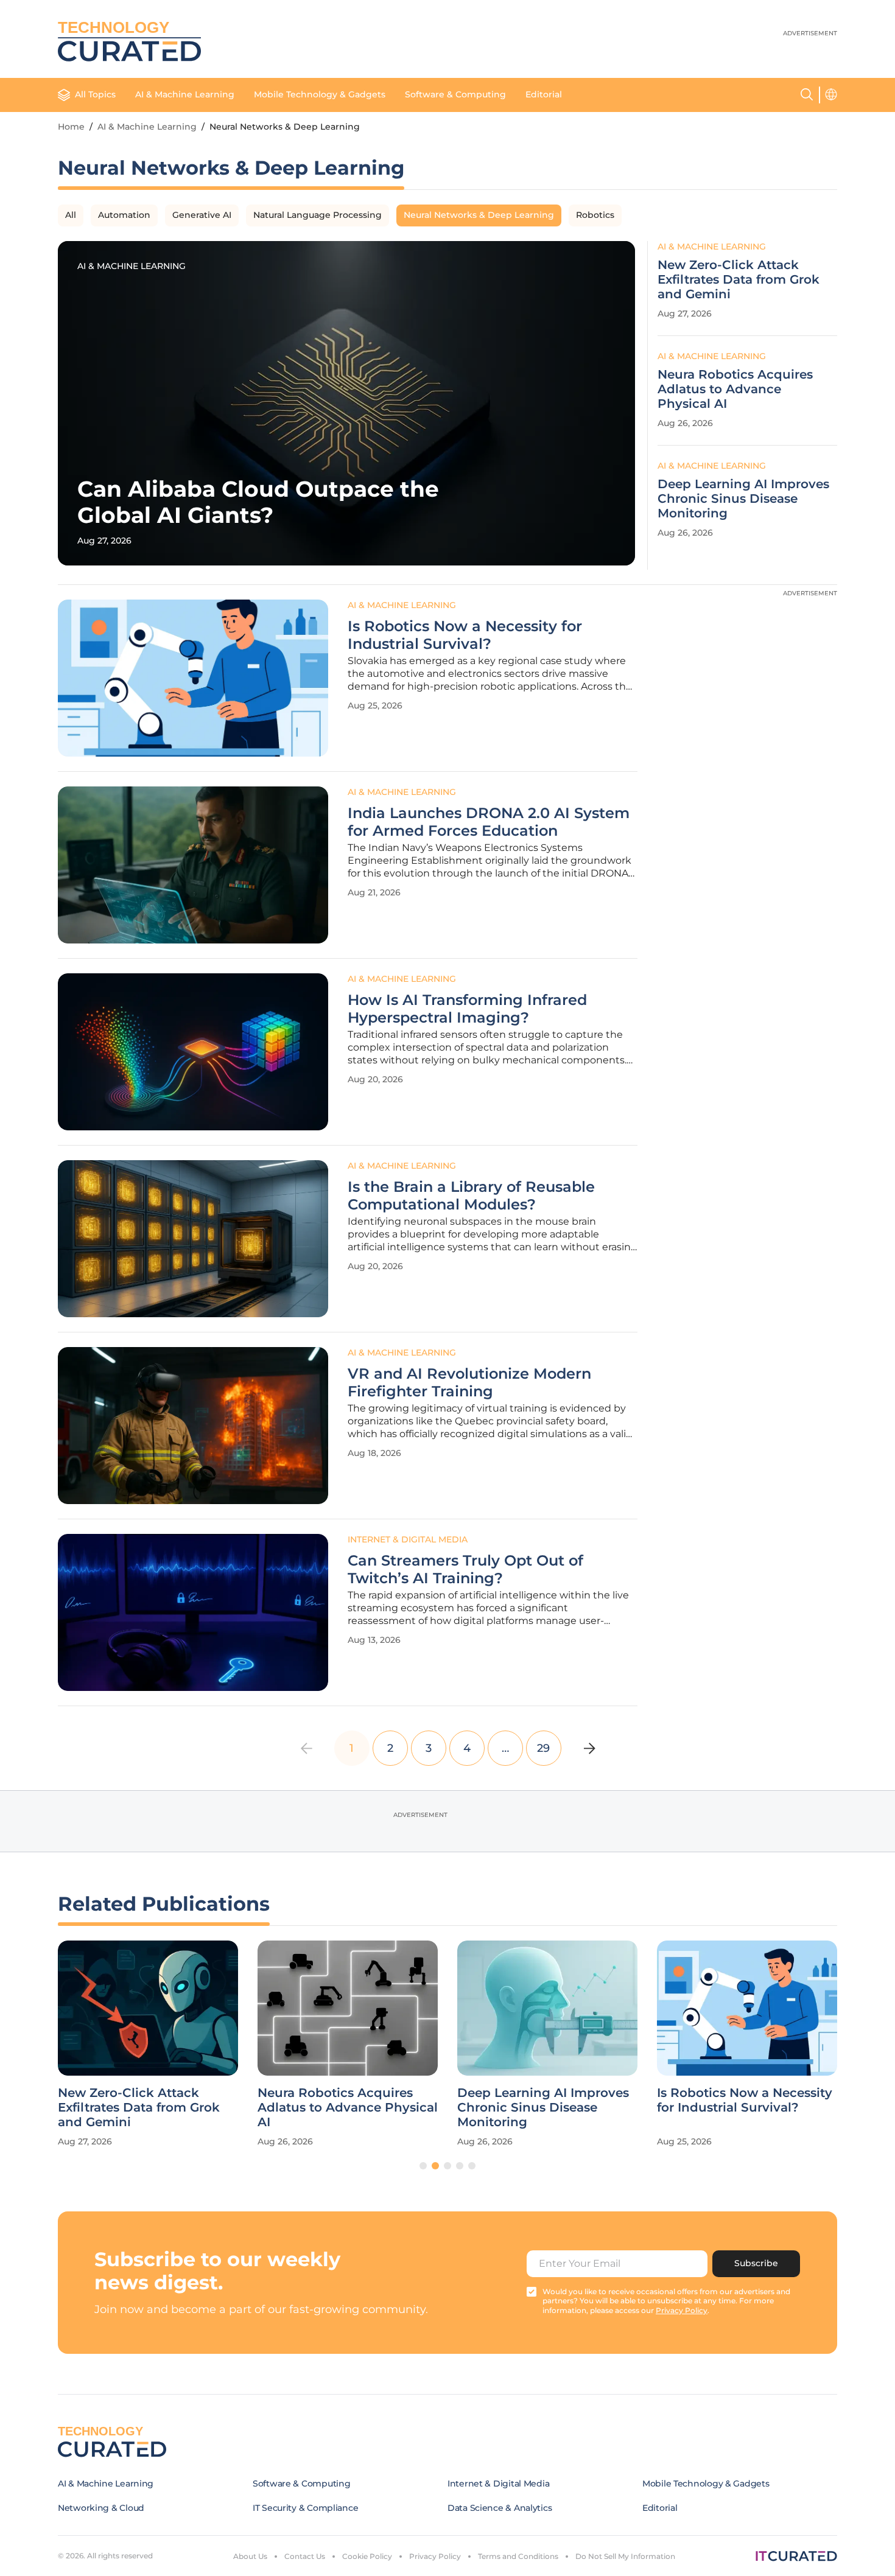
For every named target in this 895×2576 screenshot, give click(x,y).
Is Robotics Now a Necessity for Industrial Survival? (465, 635)
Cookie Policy (367, 2556)
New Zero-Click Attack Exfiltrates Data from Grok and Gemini (739, 279)
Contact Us (305, 2556)
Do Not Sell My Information (625, 2556)
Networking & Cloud (101, 2508)
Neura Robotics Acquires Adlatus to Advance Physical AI (735, 389)
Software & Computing (455, 94)
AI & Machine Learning (185, 94)
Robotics (595, 215)
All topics (95, 94)
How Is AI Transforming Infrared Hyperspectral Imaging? (467, 1009)
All (71, 215)
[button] (423, 2166)
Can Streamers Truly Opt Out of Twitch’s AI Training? (465, 1570)
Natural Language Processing (318, 215)
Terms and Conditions (518, 2556)
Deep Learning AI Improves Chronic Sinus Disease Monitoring (743, 499)
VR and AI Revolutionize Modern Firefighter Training (469, 1383)
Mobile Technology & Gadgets (320, 94)
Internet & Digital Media (408, 1539)
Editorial (544, 94)
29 (543, 1748)
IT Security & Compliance (305, 2508)
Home (71, 127)
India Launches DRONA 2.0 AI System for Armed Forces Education (489, 822)
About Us (250, 2556)
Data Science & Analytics (500, 2508)
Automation (124, 215)
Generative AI (202, 215)
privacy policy (682, 2310)
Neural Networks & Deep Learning (479, 215)
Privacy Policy (435, 2556)
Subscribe (756, 2263)
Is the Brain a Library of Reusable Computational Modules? (471, 1196)
